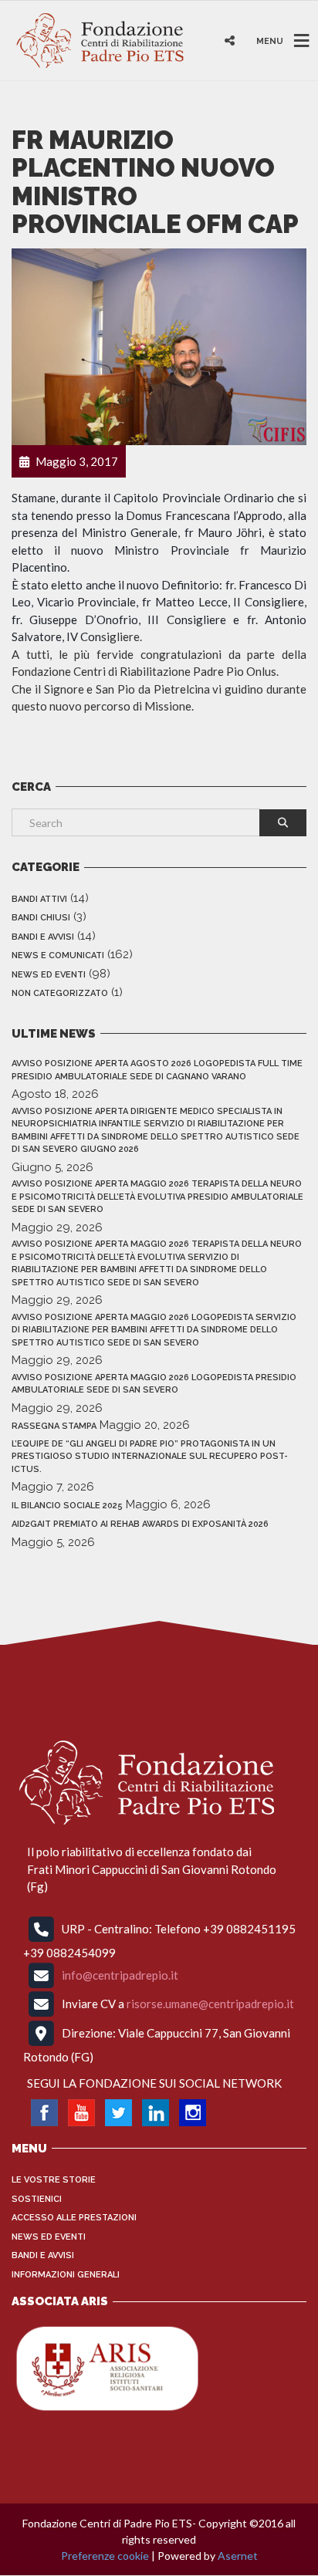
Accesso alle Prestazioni (74, 2218)
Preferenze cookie (105, 2556)
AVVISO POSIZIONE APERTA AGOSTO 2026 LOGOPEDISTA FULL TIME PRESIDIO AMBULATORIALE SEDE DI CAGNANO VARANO (157, 1070)
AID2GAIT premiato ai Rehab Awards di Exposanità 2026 (140, 1524)
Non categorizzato (60, 993)
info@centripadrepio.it (120, 1975)
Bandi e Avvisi (43, 937)
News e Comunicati (58, 955)
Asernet (238, 2556)
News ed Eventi (49, 975)
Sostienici (37, 2199)
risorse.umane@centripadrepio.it (210, 2004)
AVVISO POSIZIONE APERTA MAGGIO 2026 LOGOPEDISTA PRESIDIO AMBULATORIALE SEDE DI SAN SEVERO (154, 1384)
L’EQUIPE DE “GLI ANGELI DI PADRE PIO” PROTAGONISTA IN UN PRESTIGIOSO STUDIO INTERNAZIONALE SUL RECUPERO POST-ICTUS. (150, 1457)
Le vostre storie (54, 2180)
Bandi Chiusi (41, 918)
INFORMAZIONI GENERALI (66, 2275)
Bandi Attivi (39, 899)
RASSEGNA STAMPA (54, 1426)
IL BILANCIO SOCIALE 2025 (67, 1506)
